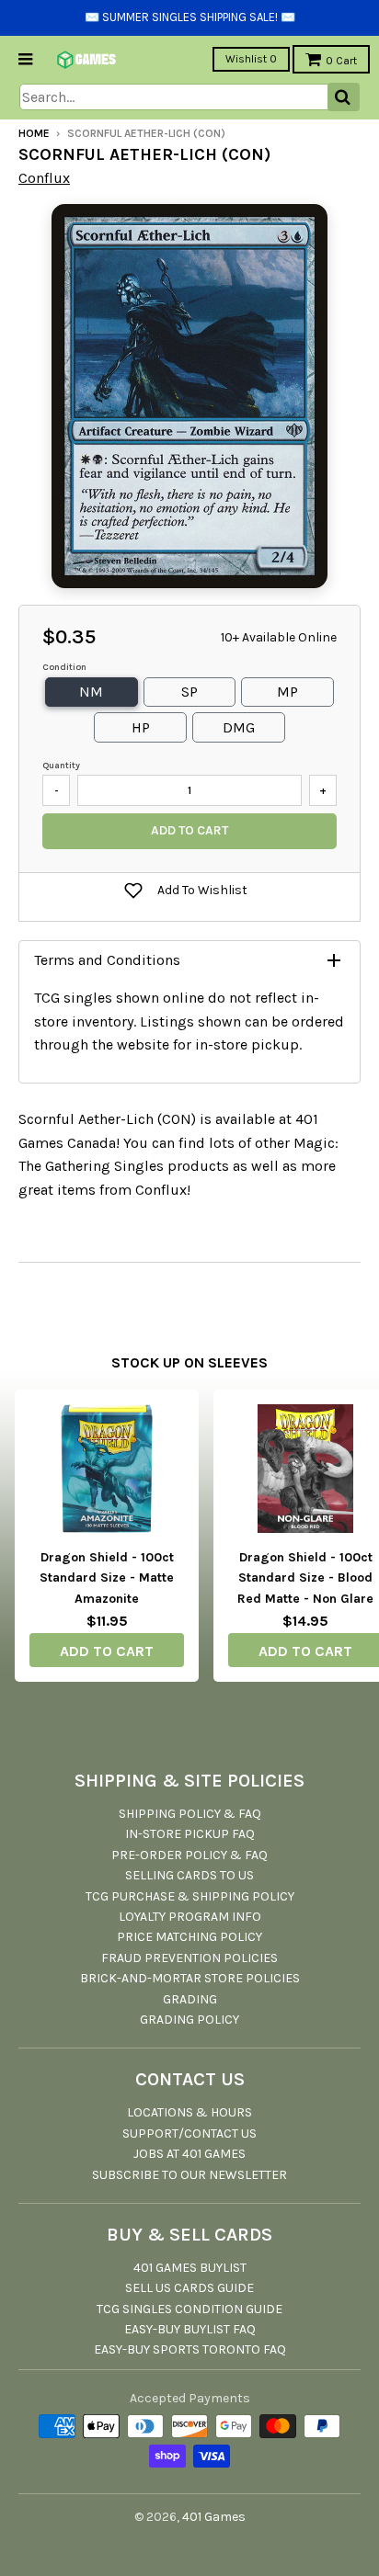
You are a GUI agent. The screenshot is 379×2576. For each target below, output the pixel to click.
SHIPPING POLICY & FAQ (190, 1814)
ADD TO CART (107, 1651)
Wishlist (251, 59)
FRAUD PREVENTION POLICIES (189, 1958)
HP (141, 727)
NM (91, 692)
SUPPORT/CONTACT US (189, 2133)
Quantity (61, 766)
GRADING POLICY (189, 2020)
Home (34, 133)
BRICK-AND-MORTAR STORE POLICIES (190, 1978)
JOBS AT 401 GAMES (189, 2154)
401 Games (214, 2517)
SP (189, 692)
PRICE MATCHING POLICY (189, 1937)
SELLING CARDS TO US (189, 1875)
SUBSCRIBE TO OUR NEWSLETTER (189, 2175)
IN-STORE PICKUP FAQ (190, 1834)
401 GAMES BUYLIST (190, 2268)
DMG (239, 727)
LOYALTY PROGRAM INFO (190, 1917)
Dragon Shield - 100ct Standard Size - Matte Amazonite (107, 1578)
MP (287, 692)
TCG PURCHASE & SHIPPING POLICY (190, 1896)
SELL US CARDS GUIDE (189, 2288)
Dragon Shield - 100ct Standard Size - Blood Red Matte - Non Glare (305, 1578)
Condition (64, 667)
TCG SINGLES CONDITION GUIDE (189, 2309)
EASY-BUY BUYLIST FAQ (190, 2329)
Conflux (44, 178)
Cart (341, 61)
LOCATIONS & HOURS (189, 2112)
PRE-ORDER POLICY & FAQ (189, 1855)
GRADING (190, 1999)
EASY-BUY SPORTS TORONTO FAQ (190, 2349)
